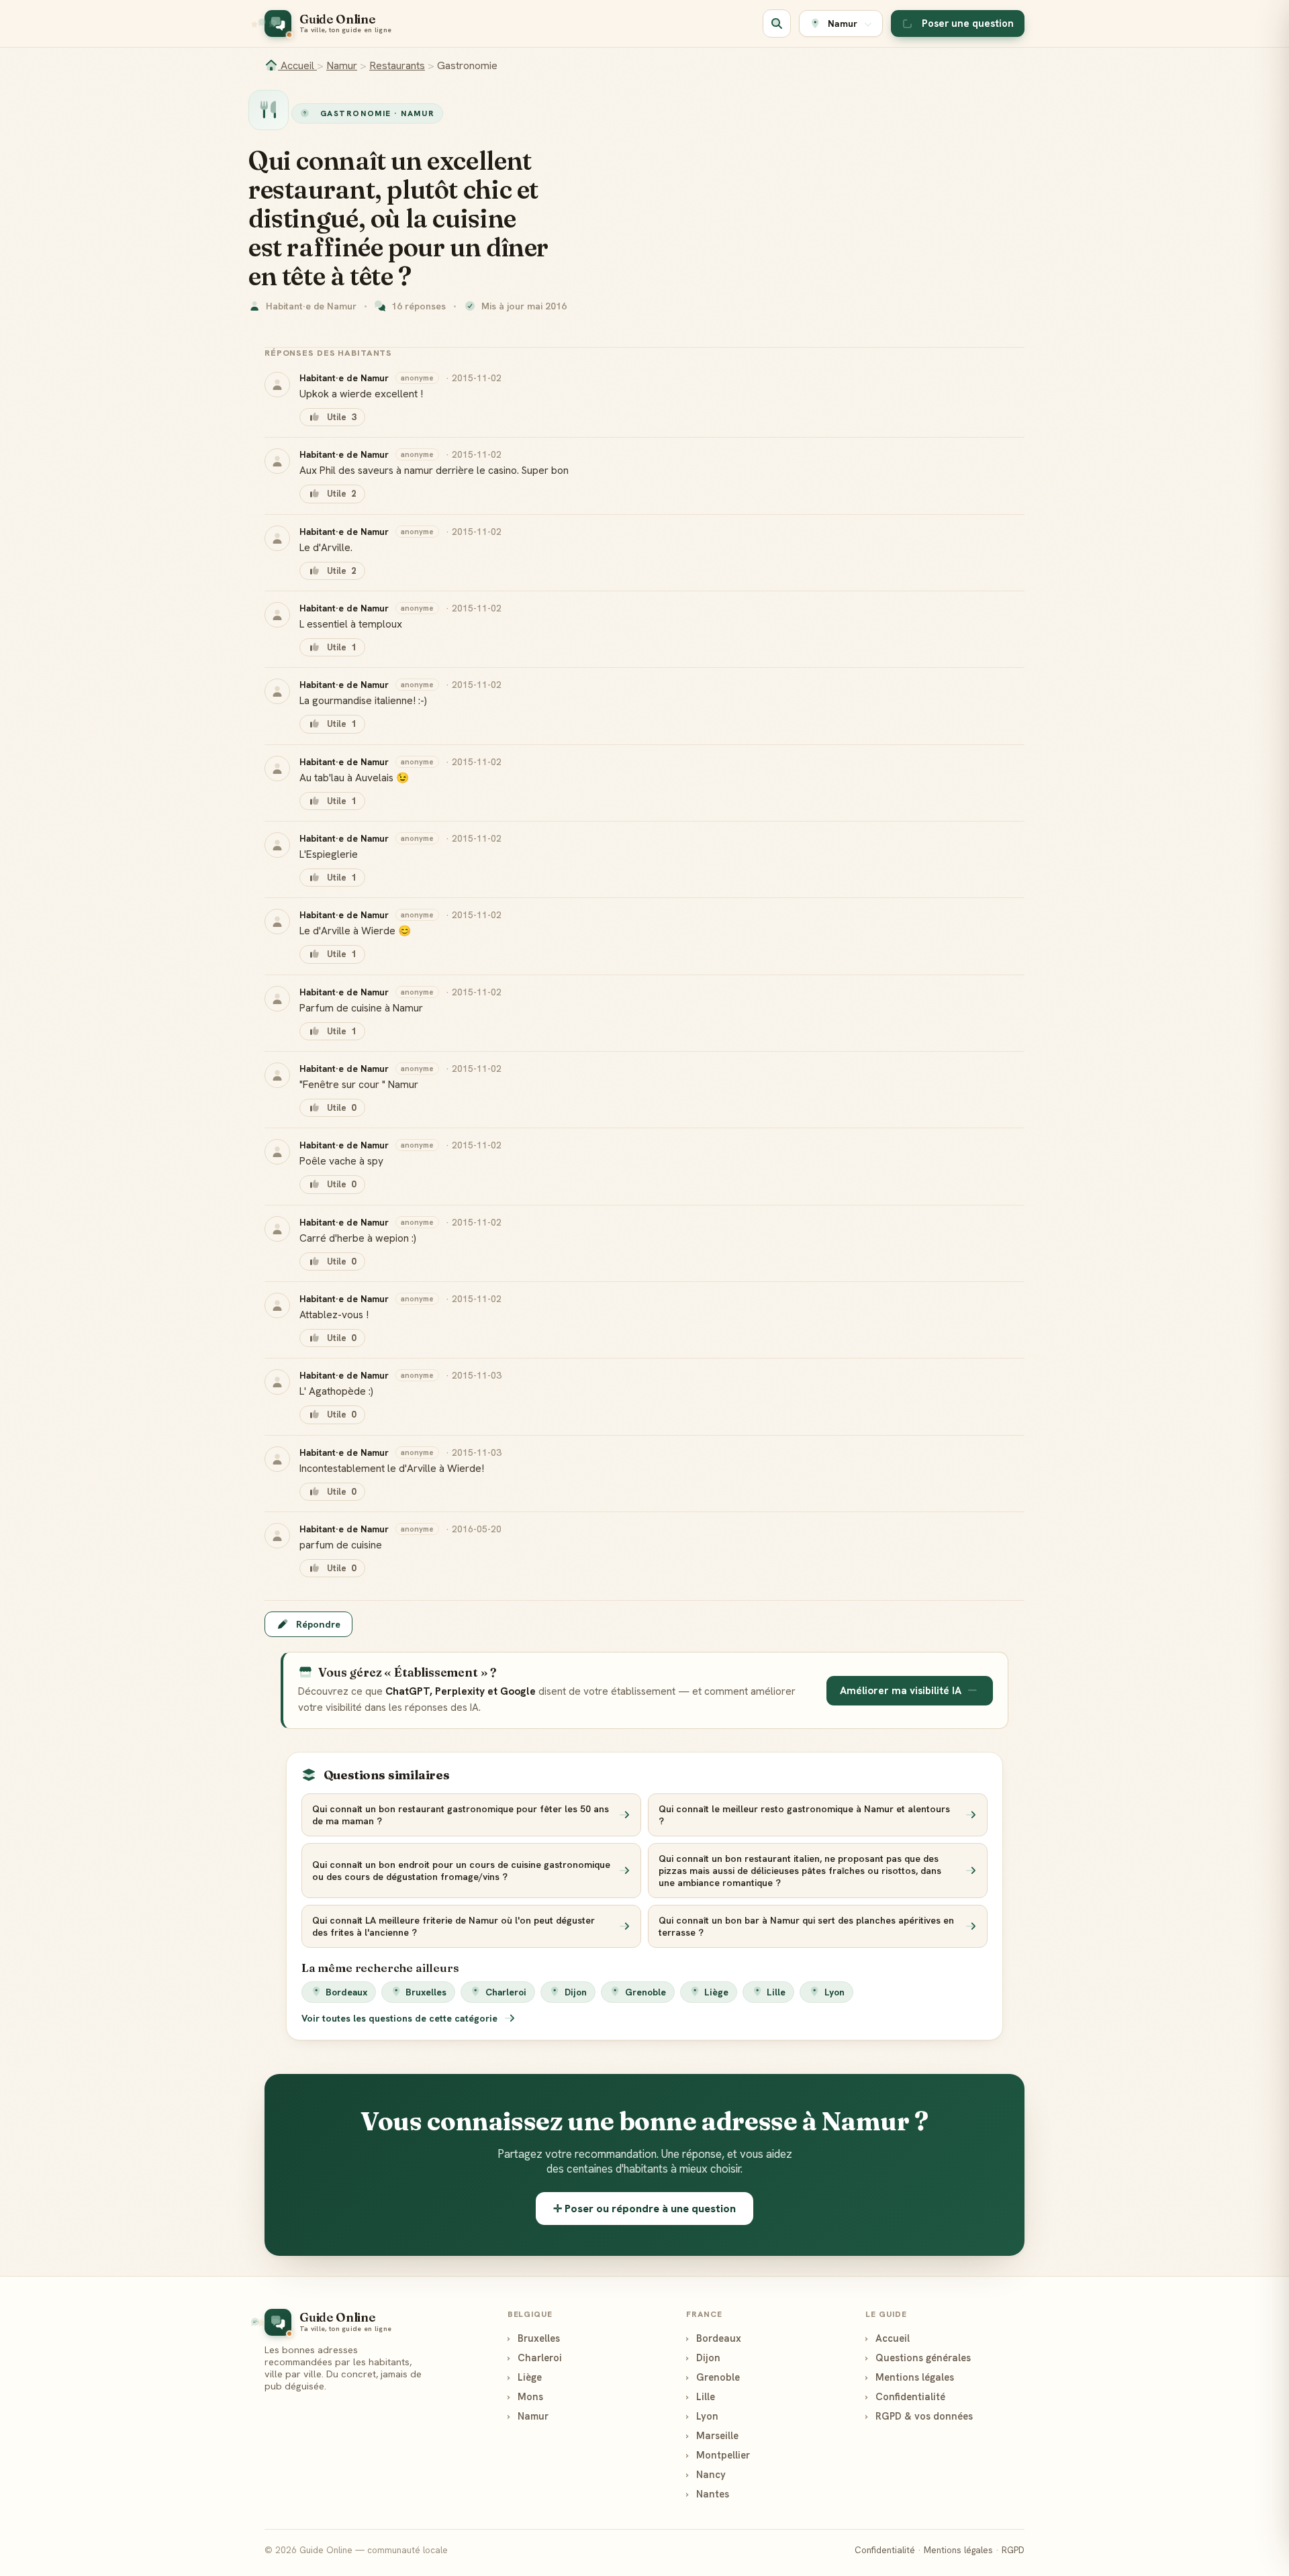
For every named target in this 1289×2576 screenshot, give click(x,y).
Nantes (708, 2494)
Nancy (706, 2474)
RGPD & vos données (919, 2416)
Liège (716, 1992)
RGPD (1013, 2550)
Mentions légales (910, 2377)
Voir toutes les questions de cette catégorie (401, 2018)
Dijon (576, 1992)
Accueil (297, 65)
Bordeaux (346, 1992)
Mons (525, 2396)
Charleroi (506, 1992)
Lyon (834, 1992)
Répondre (318, 1624)
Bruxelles (426, 1992)
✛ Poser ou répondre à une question (644, 2209)
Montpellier (718, 2455)
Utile (341, 417)
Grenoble (646, 1992)
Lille (776, 1992)
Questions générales (918, 2358)
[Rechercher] (777, 23)
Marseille (712, 2435)
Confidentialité (905, 2396)
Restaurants (397, 65)
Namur (342, 65)
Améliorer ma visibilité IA (901, 1691)
